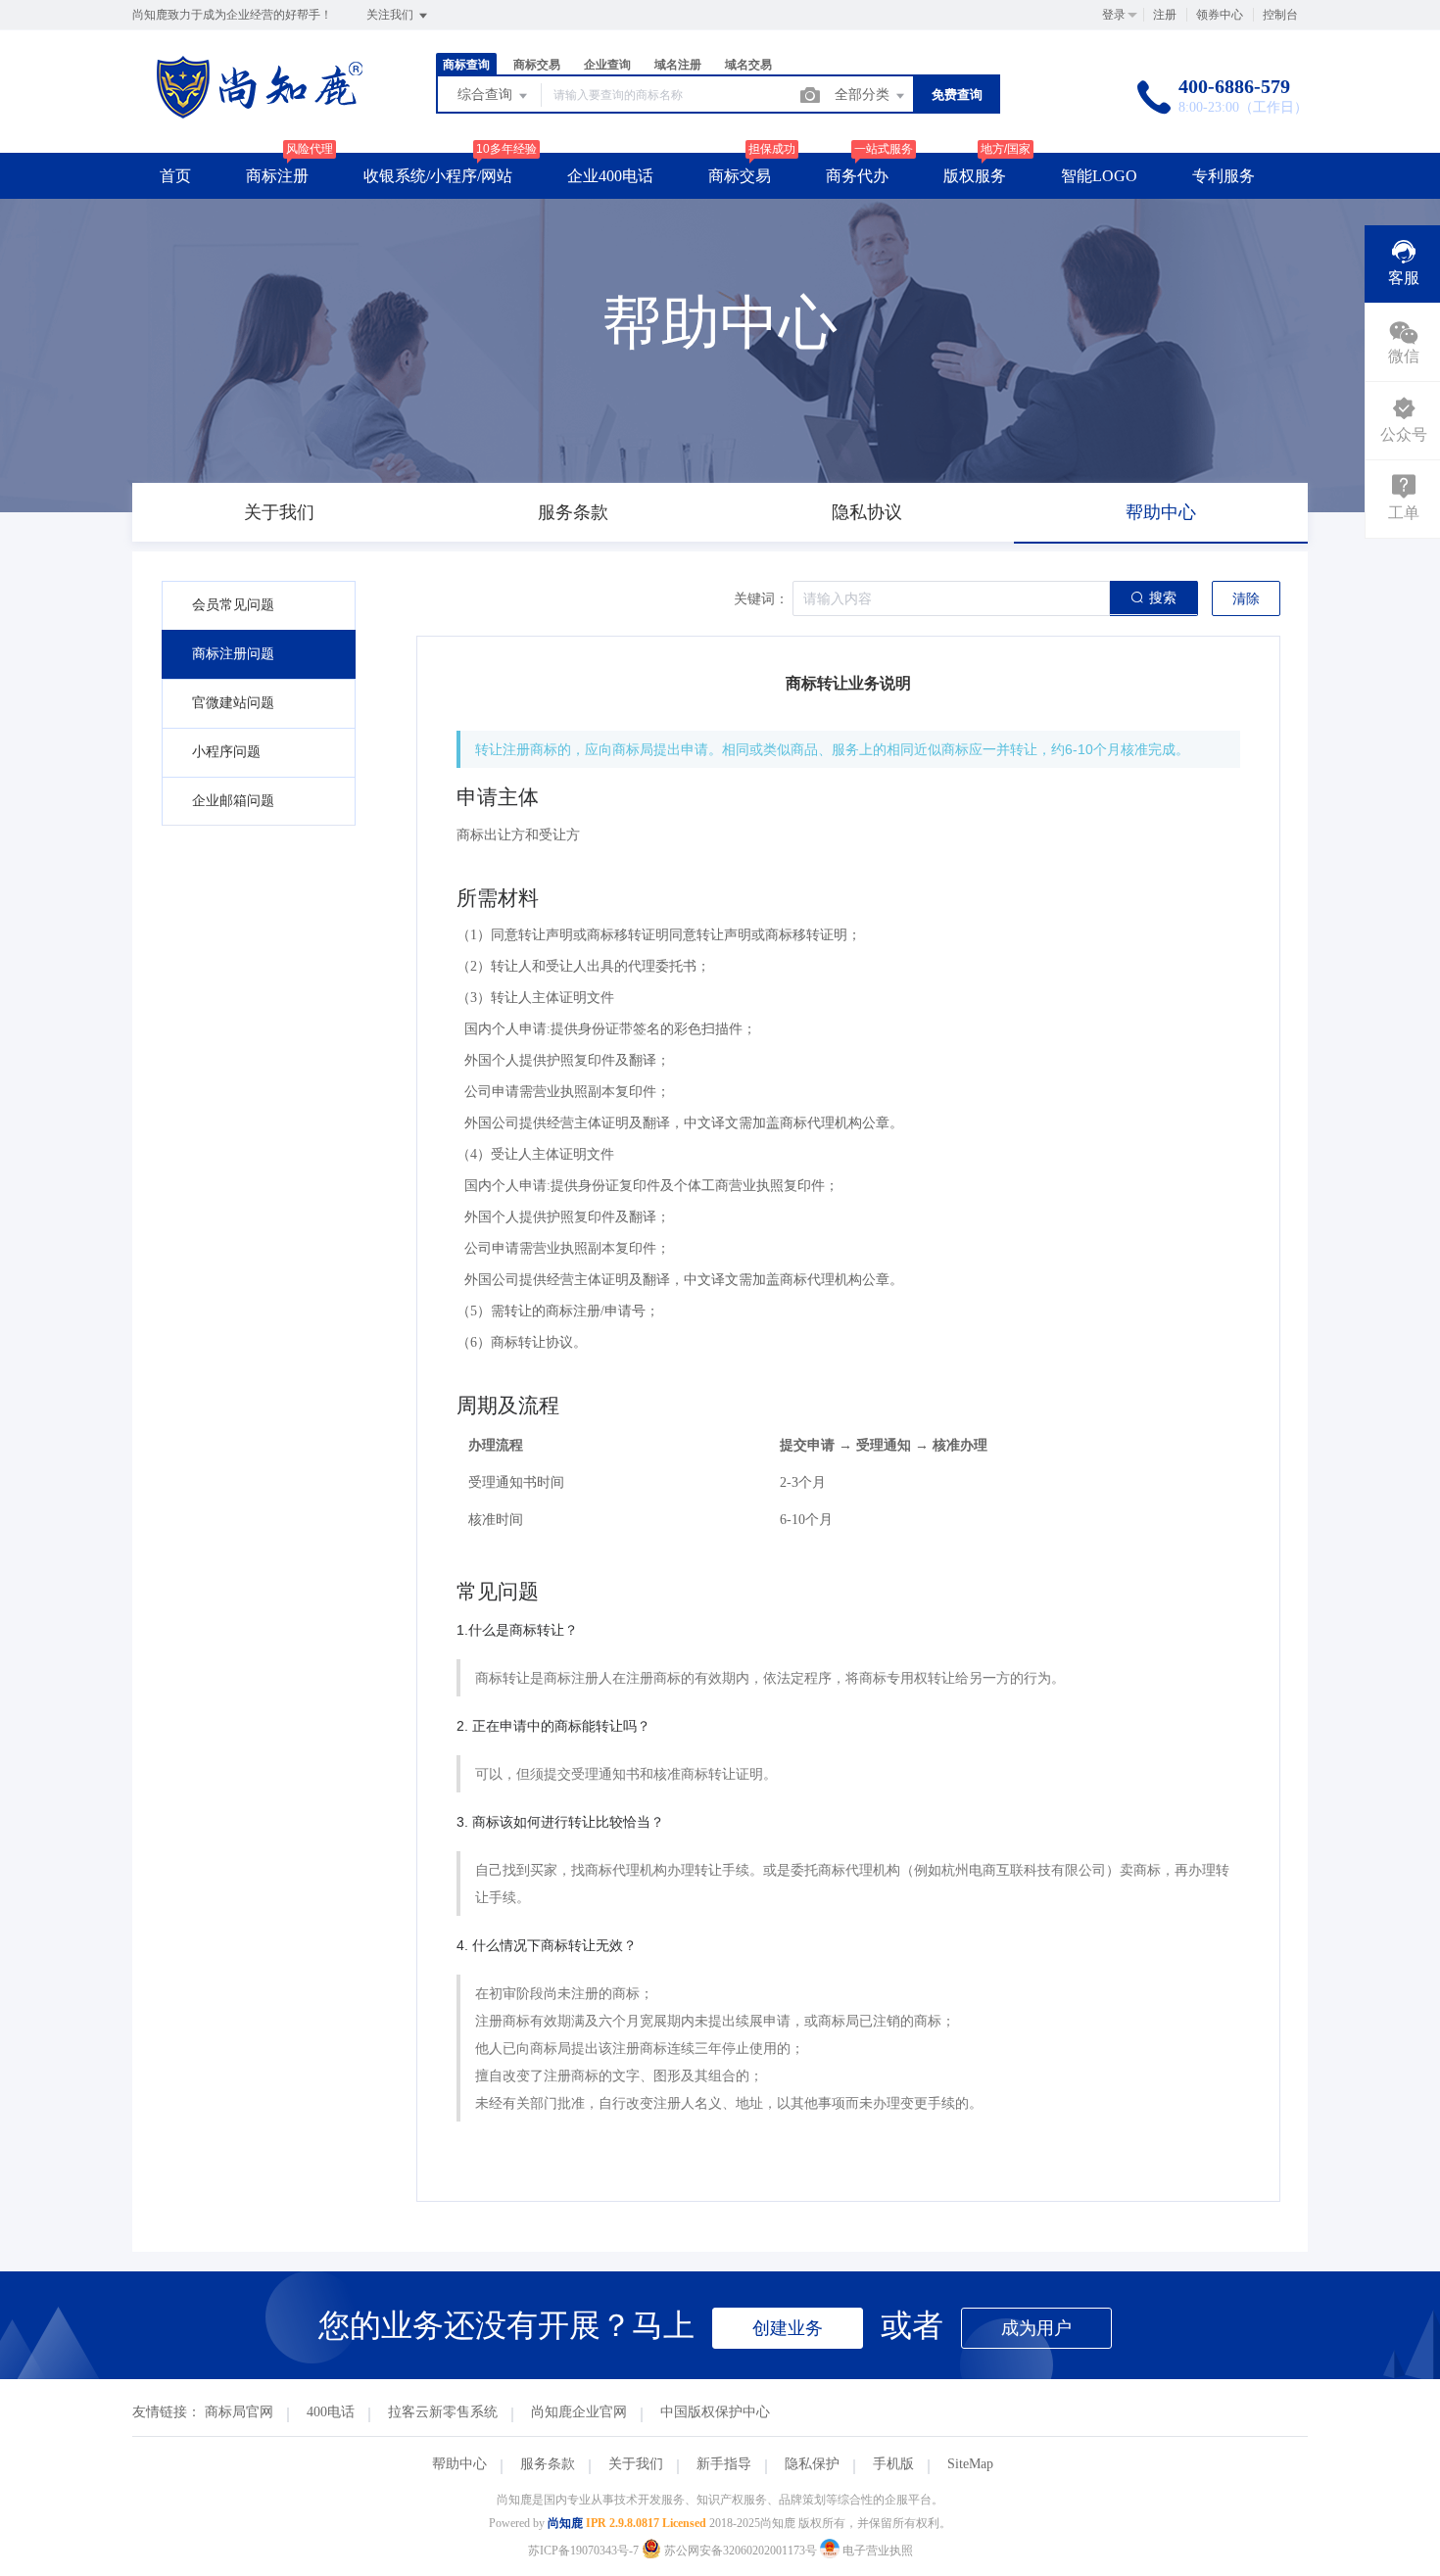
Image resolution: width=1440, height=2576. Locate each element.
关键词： (761, 599)
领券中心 (1220, 15)
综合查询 (487, 95)
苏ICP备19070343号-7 (583, 2551)
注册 (1165, 15)
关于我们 (636, 2464)
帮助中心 (459, 2464)
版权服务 (975, 176)
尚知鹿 (565, 2523)
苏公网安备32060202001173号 (741, 2551)
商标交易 (740, 176)
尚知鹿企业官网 (579, 2412)
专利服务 (1224, 176)
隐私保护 (812, 2464)
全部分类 (864, 95)
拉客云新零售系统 (443, 2412)
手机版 (893, 2464)
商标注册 (277, 176)
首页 (175, 176)
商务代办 (857, 176)
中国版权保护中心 (715, 2412)
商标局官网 (239, 2412)
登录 (1114, 15)
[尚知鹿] (260, 112)
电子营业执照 (876, 2551)
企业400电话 (610, 176)
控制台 (1280, 15)
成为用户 (1036, 2328)
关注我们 (391, 15)
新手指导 (724, 2464)
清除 (1246, 599)
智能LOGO (1099, 176)
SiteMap (970, 2464)
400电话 (331, 2412)
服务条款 (548, 2464)
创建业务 (788, 2328)
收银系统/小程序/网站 (438, 176)
